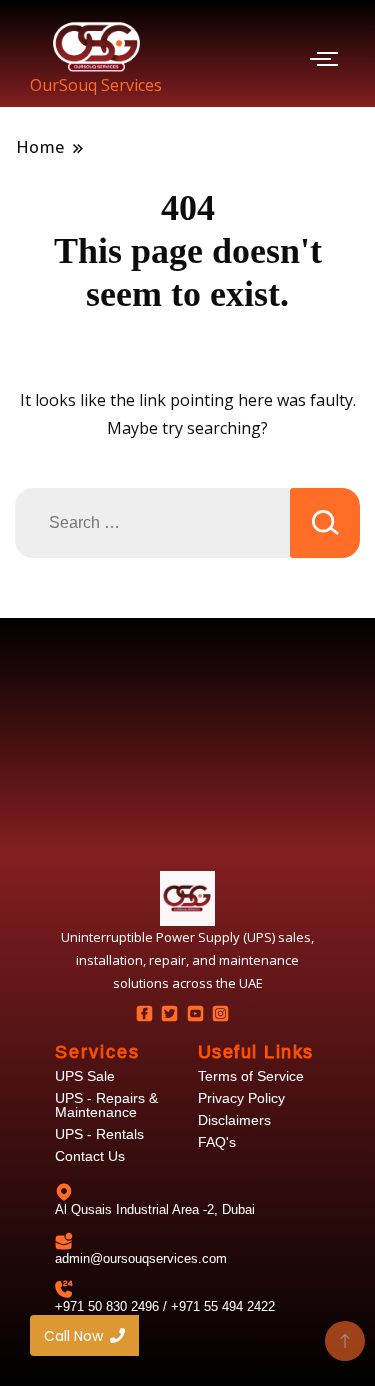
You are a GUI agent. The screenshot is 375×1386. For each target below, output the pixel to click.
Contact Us (90, 1156)
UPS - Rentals (99, 1134)
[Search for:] (152, 523)
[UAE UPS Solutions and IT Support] (187, 898)
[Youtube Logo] (195, 1013)
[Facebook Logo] (144, 1013)
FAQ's (217, 1142)
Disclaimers (234, 1120)
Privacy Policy (241, 1098)
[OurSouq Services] (96, 46)
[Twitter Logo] (170, 1013)
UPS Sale (85, 1076)
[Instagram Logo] (220, 1013)
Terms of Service (251, 1076)
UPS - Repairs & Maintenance (106, 1105)
